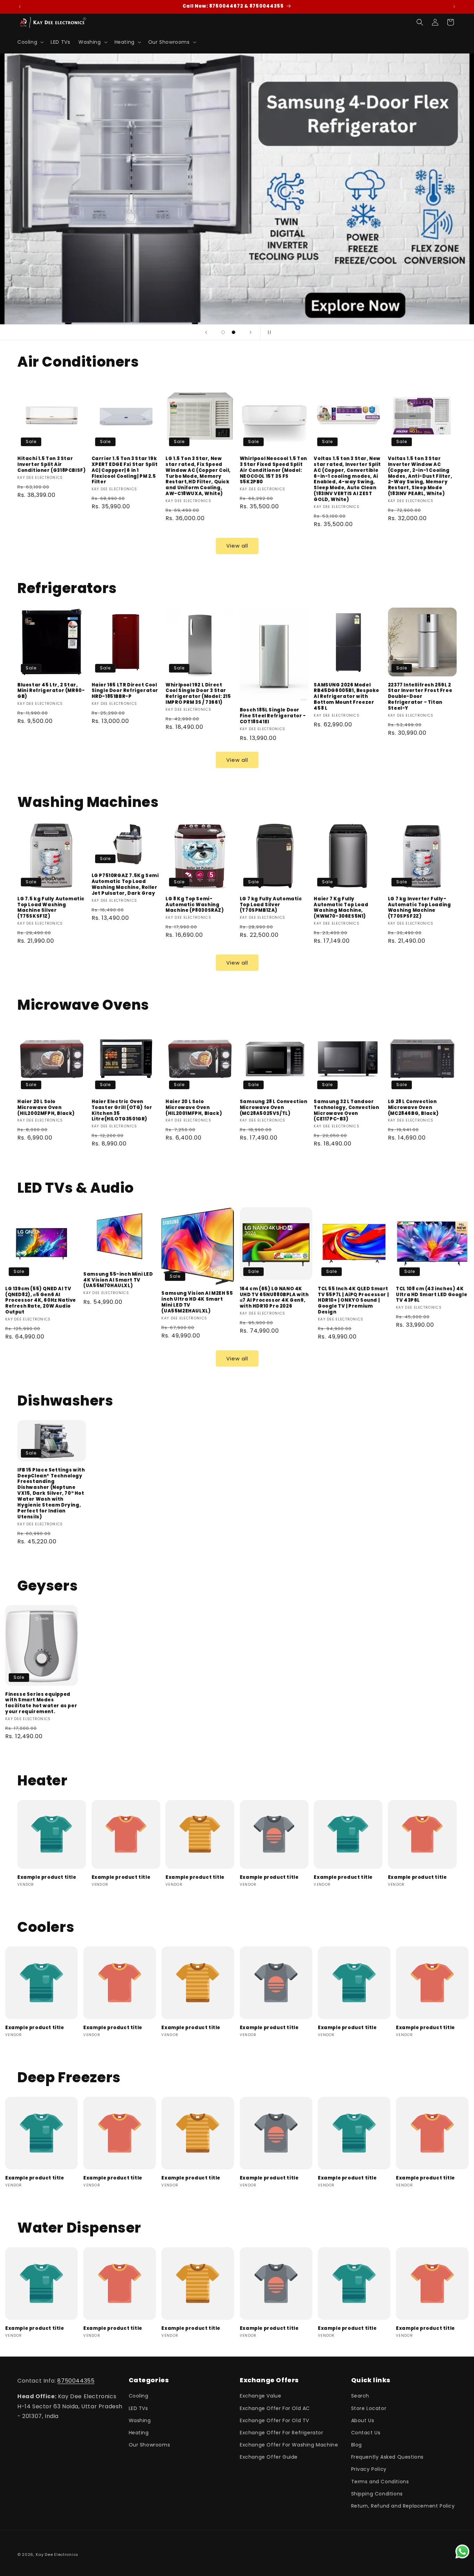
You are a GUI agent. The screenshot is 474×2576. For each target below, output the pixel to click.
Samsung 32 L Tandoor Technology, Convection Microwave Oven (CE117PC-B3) (346, 1111)
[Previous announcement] (20, 7)
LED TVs (138, 2408)
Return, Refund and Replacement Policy (403, 2506)
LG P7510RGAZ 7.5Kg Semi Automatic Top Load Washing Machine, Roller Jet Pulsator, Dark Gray (125, 885)
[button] (30, 42)
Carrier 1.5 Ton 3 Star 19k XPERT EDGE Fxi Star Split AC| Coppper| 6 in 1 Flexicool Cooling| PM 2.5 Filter (125, 470)
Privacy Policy (369, 2469)
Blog (357, 2445)
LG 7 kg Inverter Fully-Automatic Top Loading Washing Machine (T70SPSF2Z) (420, 908)
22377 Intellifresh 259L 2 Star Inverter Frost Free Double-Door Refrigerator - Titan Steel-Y (420, 697)
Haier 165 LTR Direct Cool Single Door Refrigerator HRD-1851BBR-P (125, 691)
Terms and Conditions (380, 2482)
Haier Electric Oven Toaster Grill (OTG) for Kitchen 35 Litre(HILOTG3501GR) (122, 1111)
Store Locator (369, 2408)
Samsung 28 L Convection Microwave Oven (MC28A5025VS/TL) (274, 1108)
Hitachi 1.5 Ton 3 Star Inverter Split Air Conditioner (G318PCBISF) (52, 465)
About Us (363, 2420)
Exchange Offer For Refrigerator (282, 2433)
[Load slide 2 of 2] (234, 332)
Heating (139, 2433)
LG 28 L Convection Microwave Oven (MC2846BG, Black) (413, 1108)
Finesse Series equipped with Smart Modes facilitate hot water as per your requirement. (41, 1703)
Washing (140, 2420)
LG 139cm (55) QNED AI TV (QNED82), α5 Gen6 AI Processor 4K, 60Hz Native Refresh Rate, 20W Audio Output (41, 1301)
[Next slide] (251, 332)
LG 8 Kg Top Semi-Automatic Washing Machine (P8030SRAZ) (195, 905)
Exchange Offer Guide (269, 2457)
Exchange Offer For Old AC (275, 2408)
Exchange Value (260, 2396)
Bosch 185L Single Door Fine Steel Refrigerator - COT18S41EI (273, 716)
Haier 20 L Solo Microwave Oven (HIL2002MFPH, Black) (46, 1108)
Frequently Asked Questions (388, 2457)
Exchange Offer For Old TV (274, 2420)
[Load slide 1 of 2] (223, 332)
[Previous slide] (206, 332)
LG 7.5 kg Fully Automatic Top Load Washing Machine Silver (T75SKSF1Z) (51, 908)
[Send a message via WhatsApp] (462, 2552)
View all (237, 546)
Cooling (139, 2396)
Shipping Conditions (377, 2494)
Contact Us (366, 2433)
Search (360, 2396)
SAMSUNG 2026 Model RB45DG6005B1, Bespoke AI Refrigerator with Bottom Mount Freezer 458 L (346, 697)
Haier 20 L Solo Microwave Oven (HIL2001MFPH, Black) (194, 1108)
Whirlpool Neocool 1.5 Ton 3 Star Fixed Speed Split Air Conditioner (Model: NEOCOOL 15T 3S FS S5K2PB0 (273, 470)
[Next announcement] (454, 7)
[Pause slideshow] (268, 332)
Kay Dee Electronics (57, 2554)
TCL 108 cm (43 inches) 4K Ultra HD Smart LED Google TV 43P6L (431, 1295)
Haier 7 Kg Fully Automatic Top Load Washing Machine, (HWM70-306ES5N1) (341, 908)
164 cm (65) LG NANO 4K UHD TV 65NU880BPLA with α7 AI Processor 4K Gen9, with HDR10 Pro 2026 (274, 1298)
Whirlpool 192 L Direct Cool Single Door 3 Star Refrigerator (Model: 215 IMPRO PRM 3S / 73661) (198, 694)
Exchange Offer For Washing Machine (289, 2445)
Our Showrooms (150, 2445)
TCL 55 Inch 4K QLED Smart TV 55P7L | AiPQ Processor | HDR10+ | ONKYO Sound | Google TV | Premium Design (353, 1301)
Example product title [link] (47, 1878)
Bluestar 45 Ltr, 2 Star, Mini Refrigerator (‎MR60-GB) (51, 691)
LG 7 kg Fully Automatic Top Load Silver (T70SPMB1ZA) (271, 905)
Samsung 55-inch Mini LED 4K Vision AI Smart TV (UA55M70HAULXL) (118, 1280)
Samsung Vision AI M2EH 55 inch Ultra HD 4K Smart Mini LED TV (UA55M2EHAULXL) (197, 1302)
